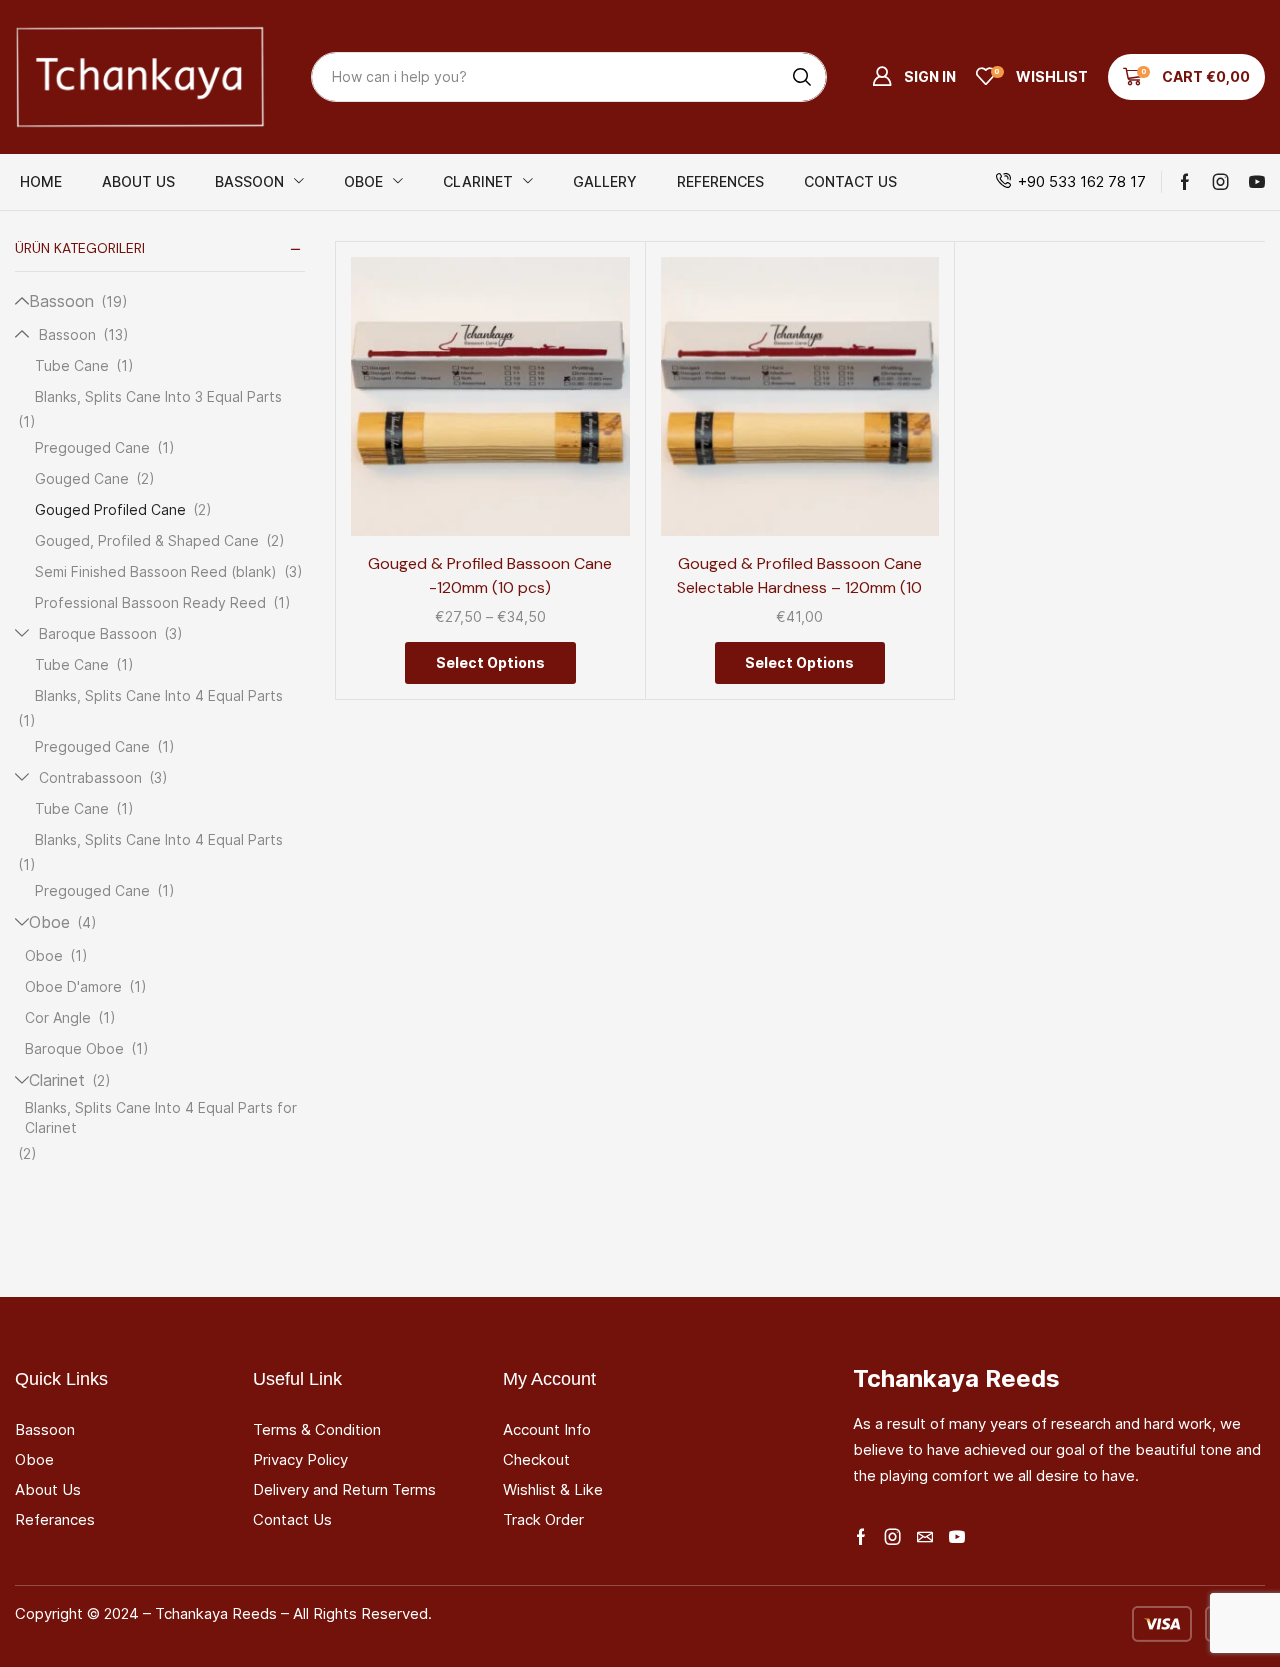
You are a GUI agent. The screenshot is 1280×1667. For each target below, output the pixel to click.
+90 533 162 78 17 (1082, 181)
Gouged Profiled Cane (110, 509)
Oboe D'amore (73, 986)
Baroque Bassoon (98, 633)
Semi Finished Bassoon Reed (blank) (156, 571)
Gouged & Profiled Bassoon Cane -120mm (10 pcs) (490, 575)
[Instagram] (1221, 182)
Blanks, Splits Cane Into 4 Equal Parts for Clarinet (161, 1117)
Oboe (49, 922)
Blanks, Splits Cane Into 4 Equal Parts (159, 695)
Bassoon (61, 301)
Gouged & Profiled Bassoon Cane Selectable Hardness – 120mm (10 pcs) (799, 587)
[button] (914, 77)
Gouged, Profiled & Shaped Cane (147, 540)
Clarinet (57, 1080)
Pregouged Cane (92, 447)
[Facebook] (1185, 182)
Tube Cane (72, 365)
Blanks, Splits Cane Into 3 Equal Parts (158, 396)
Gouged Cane (82, 478)
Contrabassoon (90, 777)
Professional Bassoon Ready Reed (150, 602)
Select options (591, 449)
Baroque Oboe (74, 1048)
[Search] (802, 77)
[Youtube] (1257, 182)
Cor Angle (58, 1017)
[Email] (925, 1537)
